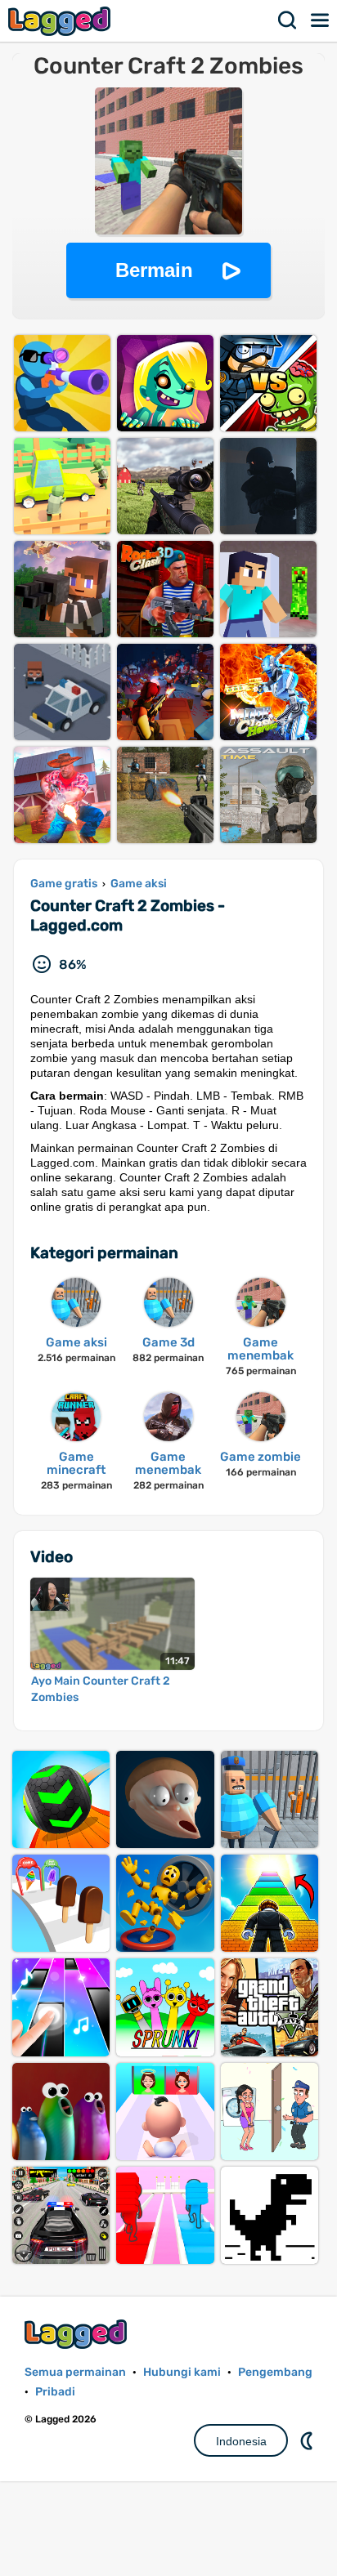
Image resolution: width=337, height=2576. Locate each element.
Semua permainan (75, 2372)
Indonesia (241, 2441)
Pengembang (275, 2372)
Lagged (61, 21)
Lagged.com (78, 2334)
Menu (321, 20)
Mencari (288, 20)
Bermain (154, 270)
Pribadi (55, 2392)
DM (308, 2440)
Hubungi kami (182, 2372)
